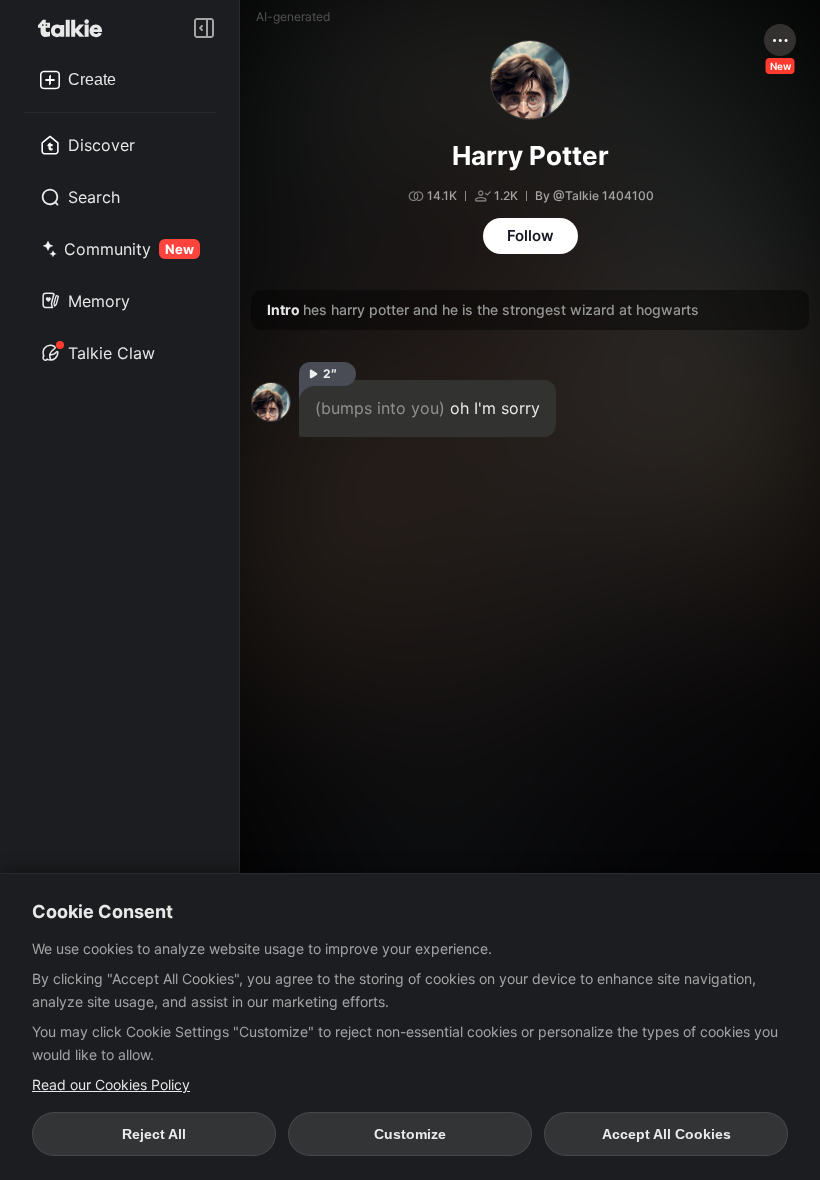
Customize (410, 1134)
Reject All (154, 1134)
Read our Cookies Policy (111, 1084)
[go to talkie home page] (76, 28)
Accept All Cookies (666, 1134)
